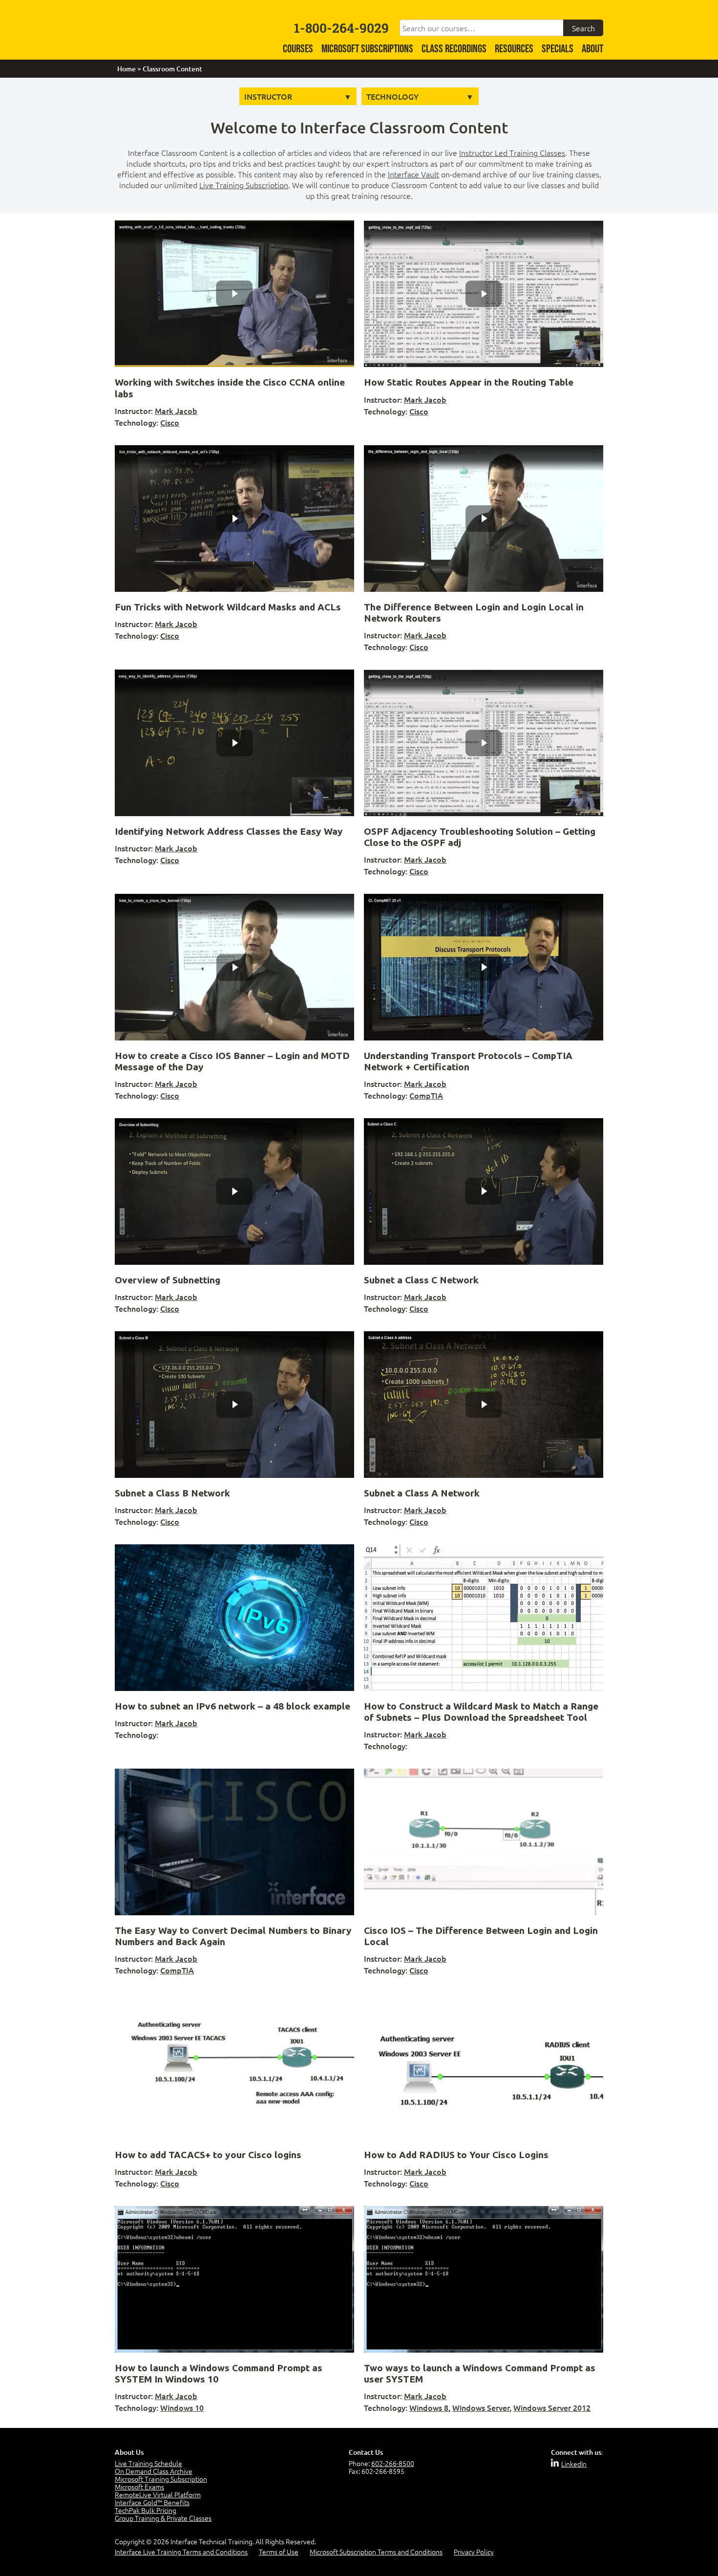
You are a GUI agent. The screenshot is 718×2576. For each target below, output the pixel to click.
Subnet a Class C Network (421, 1280)
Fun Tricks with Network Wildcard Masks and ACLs (228, 607)
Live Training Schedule (148, 2463)
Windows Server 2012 (552, 2407)
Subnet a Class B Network (172, 1493)
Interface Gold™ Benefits (152, 2502)
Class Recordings (454, 49)
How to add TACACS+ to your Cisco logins (208, 2155)
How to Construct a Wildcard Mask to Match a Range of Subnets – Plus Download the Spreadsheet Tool (481, 1712)
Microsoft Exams (139, 2487)
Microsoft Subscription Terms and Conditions (376, 2552)
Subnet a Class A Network (422, 1493)
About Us (129, 2452)
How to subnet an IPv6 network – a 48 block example (232, 1706)
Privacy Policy (474, 2552)
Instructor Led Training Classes (512, 152)
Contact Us (366, 2452)
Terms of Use (279, 2552)
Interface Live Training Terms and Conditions (181, 2552)
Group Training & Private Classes (163, 2518)
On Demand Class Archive (154, 2471)
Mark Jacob (176, 411)
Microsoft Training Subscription (161, 2479)
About (592, 49)
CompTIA (426, 1095)
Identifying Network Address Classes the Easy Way (229, 831)
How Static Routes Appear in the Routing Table (469, 382)
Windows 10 (182, 2407)
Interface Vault (413, 174)
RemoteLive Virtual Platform (158, 2494)
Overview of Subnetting (168, 1280)
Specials (558, 49)
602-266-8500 (393, 2463)
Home (127, 69)
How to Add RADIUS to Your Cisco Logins (456, 2155)
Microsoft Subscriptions (367, 49)
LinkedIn (574, 2464)
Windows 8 (429, 2407)
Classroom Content (172, 69)
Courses (298, 49)
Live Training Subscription (244, 185)
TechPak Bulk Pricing (146, 2510)
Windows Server (481, 2407)
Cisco (170, 422)
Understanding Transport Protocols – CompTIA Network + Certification (468, 1061)
